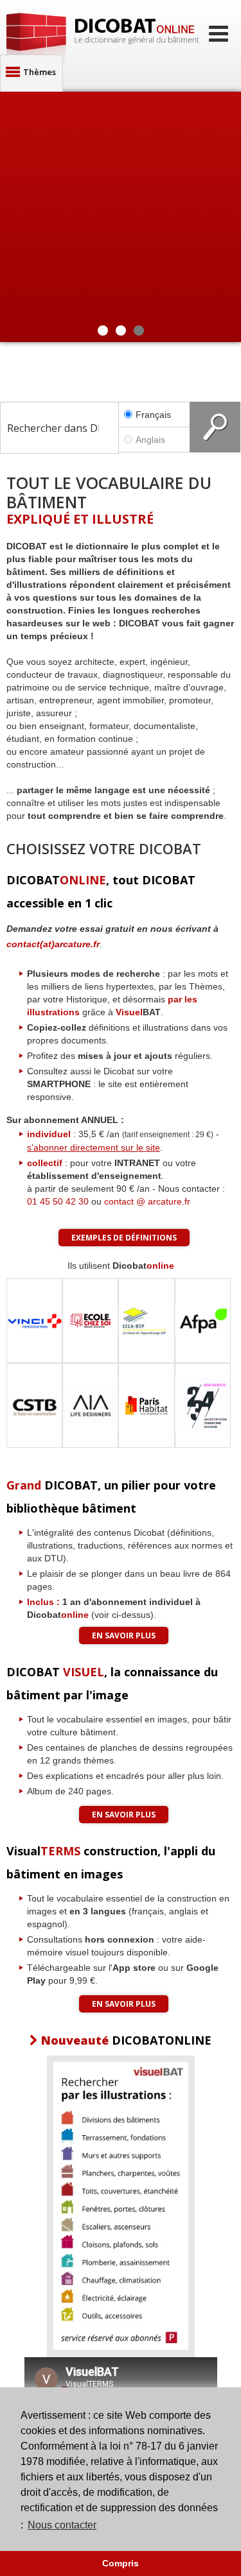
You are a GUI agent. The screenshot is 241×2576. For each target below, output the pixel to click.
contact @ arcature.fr (147, 1201)
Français (153, 415)
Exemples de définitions (124, 1238)
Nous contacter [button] (62, 2525)
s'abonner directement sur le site (94, 1147)
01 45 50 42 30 (58, 1201)
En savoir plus (124, 1636)
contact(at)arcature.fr (53, 944)
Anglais (150, 440)
